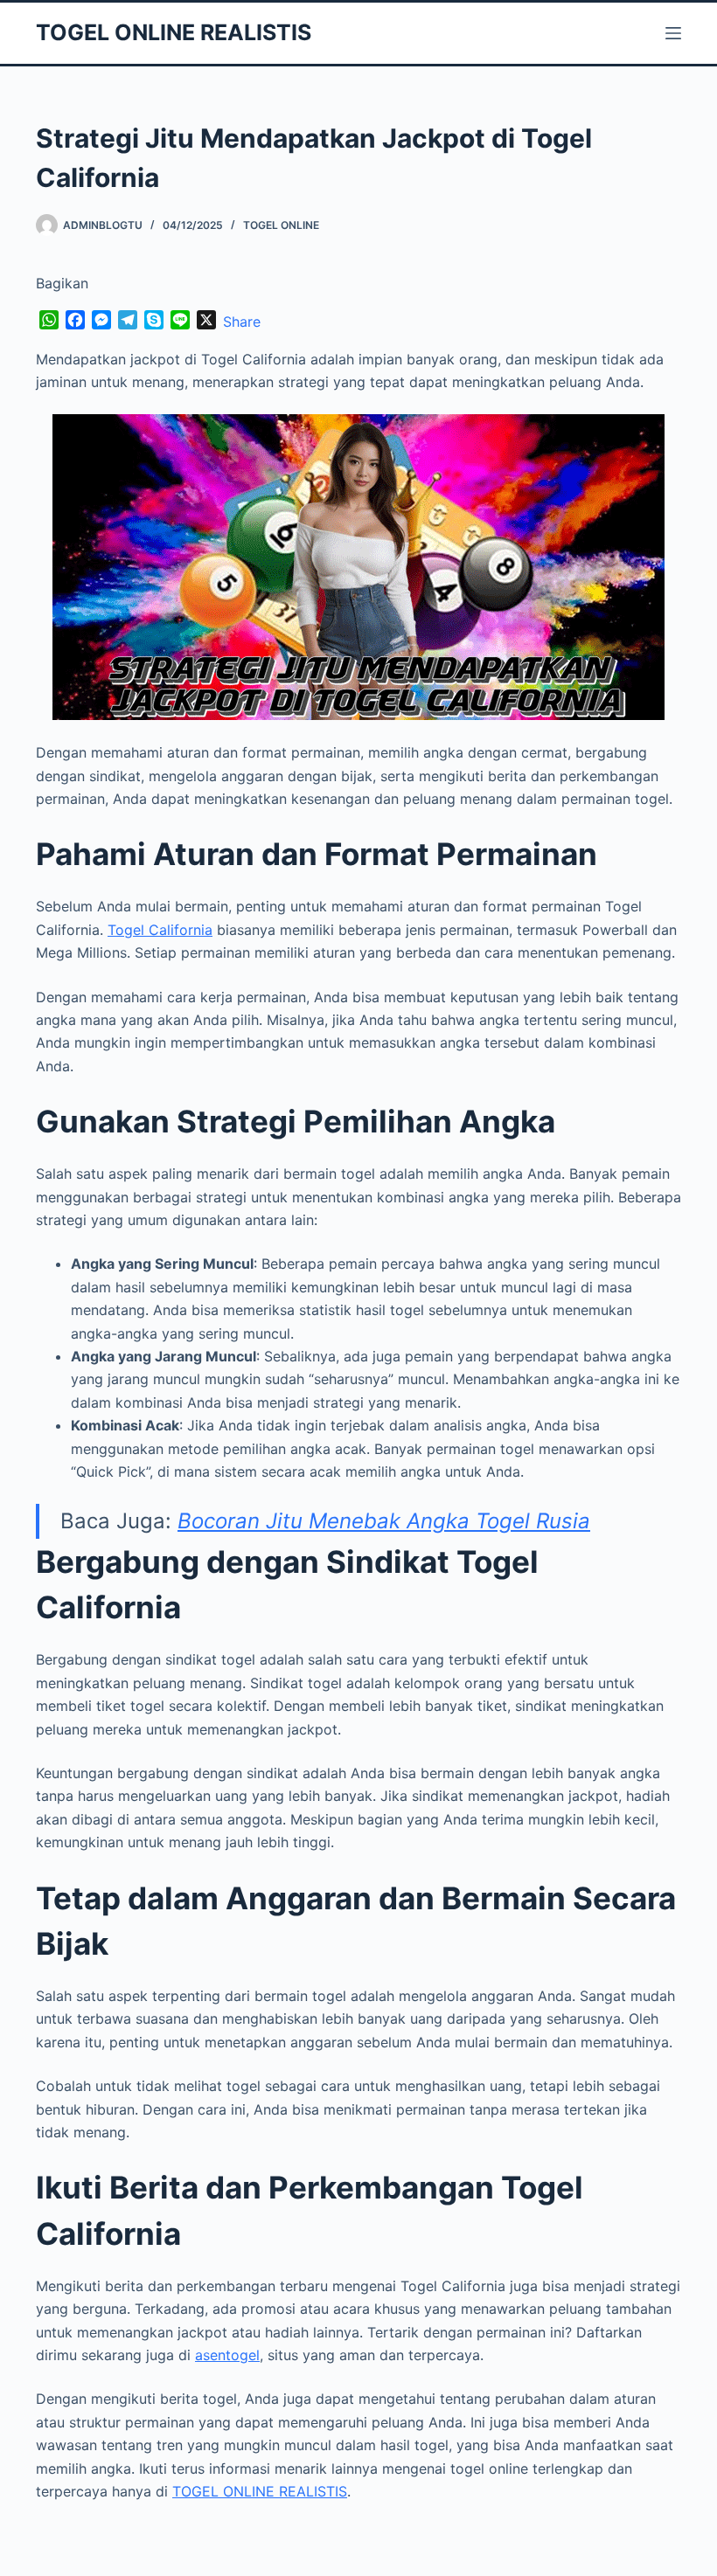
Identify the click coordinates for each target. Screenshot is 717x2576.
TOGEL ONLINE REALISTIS (174, 32)
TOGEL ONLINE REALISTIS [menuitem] (260, 2491)
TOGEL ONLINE (281, 225)
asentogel (227, 2355)
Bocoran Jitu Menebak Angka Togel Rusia (384, 1521)
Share (242, 322)
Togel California (160, 930)
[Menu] (673, 33)
